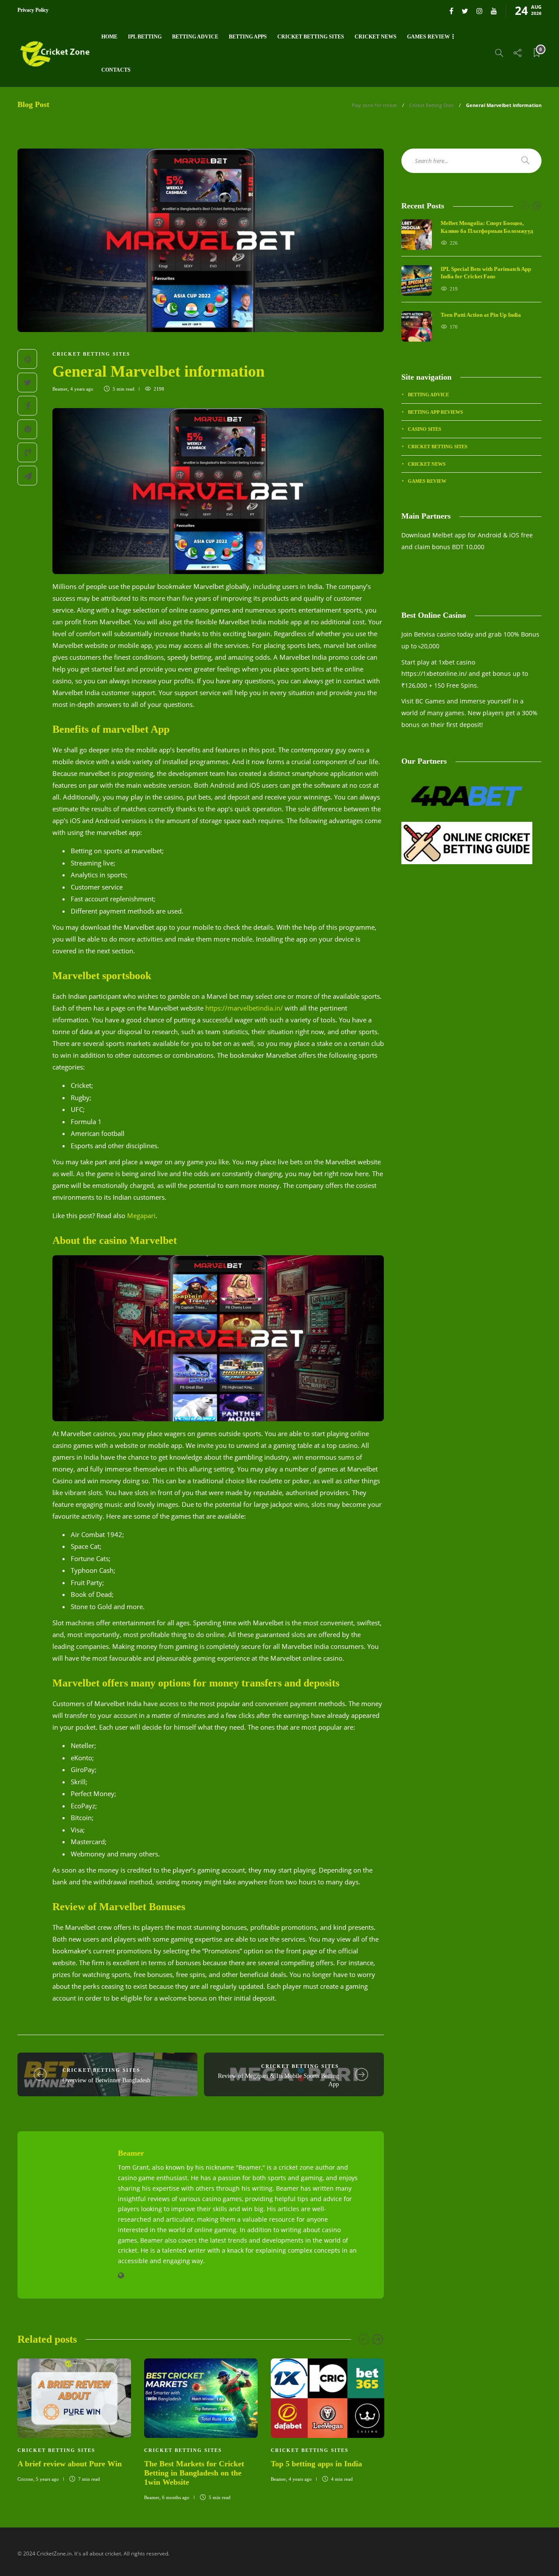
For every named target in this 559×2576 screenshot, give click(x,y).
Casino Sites (424, 429)
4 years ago (82, 389)
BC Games (430, 701)
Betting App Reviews (435, 412)
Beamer (60, 389)
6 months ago (176, 2497)
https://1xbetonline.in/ (434, 673)
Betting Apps (248, 37)
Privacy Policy (33, 10)
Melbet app (449, 535)
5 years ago (47, 2479)
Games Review (428, 37)
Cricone (25, 2479)
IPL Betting (145, 37)
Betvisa (424, 634)
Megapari (141, 1215)
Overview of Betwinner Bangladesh (106, 2080)
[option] (74, 2419)
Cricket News (376, 37)
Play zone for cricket (374, 105)
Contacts (116, 70)
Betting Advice (195, 37)
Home (109, 37)
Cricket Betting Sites (311, 37)
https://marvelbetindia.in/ (244, 1008)
